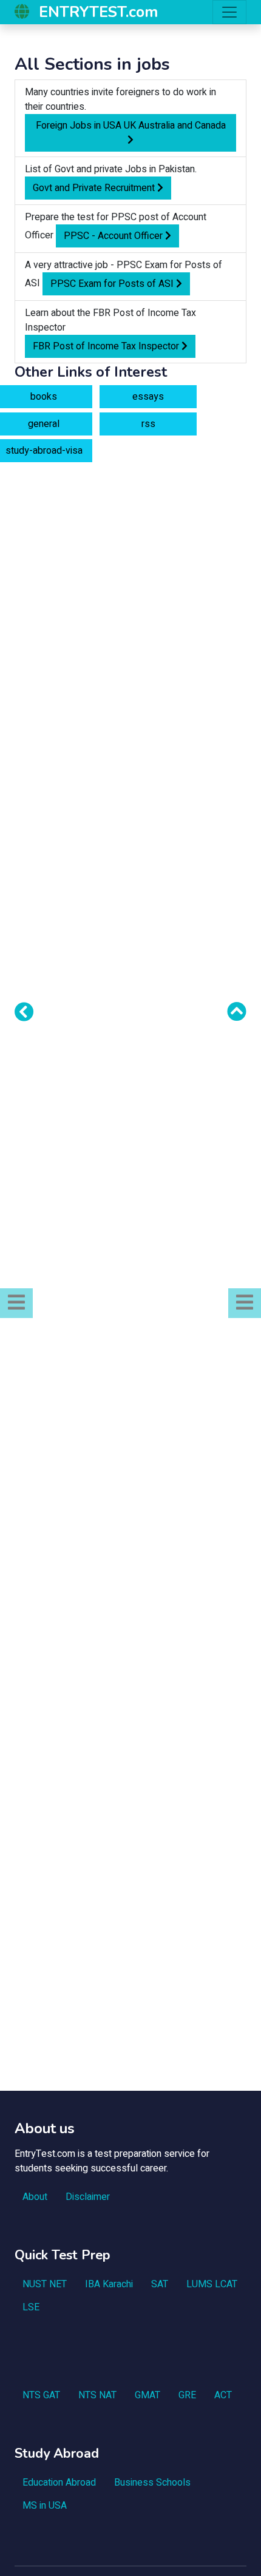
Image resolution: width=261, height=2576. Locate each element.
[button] (16, 1303)
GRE (187, 2395)
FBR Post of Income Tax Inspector (107, 346)
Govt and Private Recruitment (95, 188)
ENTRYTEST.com (98, 12)
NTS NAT (97, 2395)
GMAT (147, 2395)
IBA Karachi (109, 2284)
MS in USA (45, 2506)
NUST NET (45, 2284)
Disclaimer (88, 2197)
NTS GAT (41, 2395)
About (35, 2197)
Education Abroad (59, 2483)
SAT (160, 2284)
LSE (31, 2307)
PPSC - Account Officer (114, 236)
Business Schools (152, 2483)
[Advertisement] (130, 606)
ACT (223, 2395)
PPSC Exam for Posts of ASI (113, 284)
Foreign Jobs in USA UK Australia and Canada (131, 126)
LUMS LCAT (212, 2284)
